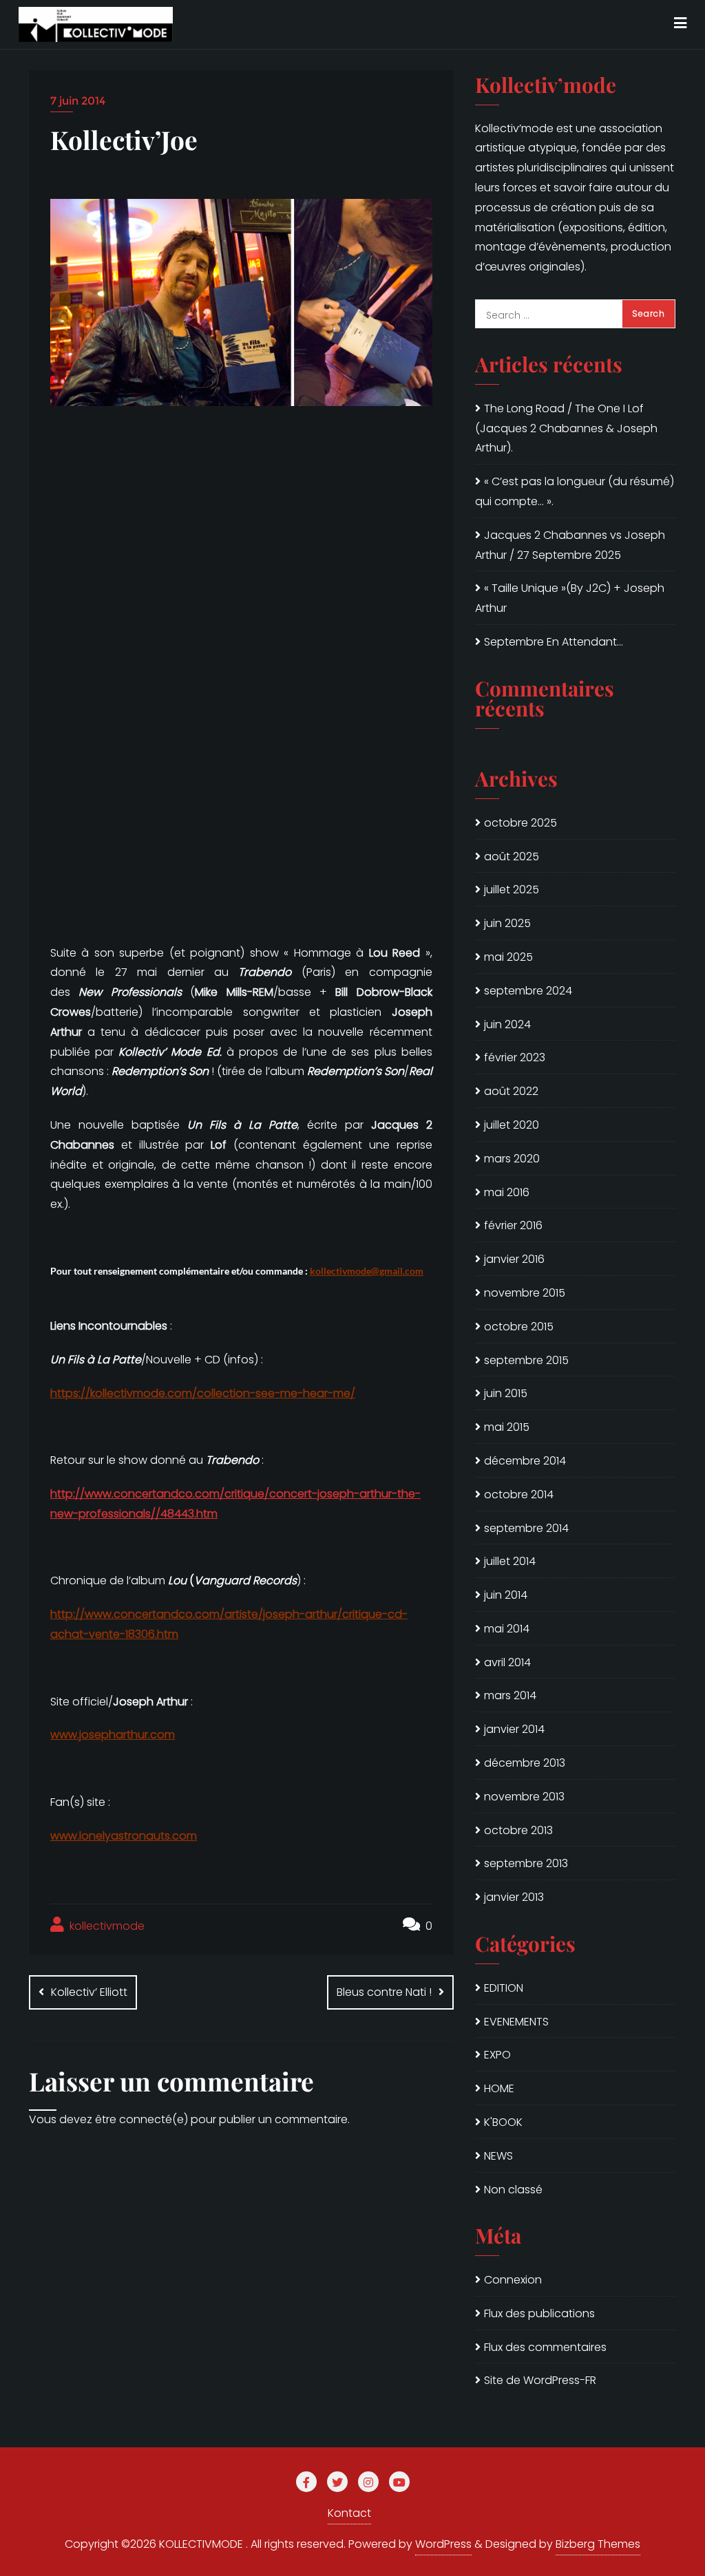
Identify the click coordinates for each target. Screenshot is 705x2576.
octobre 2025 (520, 823)
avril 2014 (507, 1662)
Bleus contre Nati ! (384, 1992)
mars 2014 (510, 1695)
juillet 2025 (512, 890)
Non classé (513, 2190)
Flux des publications (539, 2313)
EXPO (497, 2055)
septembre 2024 (528, 991)
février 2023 (515, 1057)
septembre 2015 (526, 1360)
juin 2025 (507, 923)
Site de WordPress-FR (540, 2380)
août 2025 (512, 856)
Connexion (513, 2280)
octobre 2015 (519, 1327)
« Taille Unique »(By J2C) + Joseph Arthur (570, 598)
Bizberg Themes (598, 2544)
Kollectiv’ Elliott (89, 1992)
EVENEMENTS (516, 2022)
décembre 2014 (525, 1461)
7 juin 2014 (78, 101)
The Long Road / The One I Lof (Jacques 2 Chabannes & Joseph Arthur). (566, 428)
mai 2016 (507, 1192)
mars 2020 (512, 1159)
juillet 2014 (510, 1561)
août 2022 (511, 1091)
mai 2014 (507, 1629)
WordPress (443, 2544)
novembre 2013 (524, 1797)
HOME (499, 2088)
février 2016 (513, 1225)
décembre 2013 (525, 1763)
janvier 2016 (514, 1259)
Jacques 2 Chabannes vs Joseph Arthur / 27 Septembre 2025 (570, 545)
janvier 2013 (514, 1897)
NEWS (498, 2156)
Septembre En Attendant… (554, 642)
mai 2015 (507, 1427)
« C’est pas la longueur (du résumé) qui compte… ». (575, 491)
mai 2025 (508, 957)
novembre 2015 (525, 1293)
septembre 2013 (526, 1863)
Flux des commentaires (545, 2347)
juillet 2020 (512, 1125)
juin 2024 (507, 1024)
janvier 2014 (514, 1729)
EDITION (504, 1988)
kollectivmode (106, 1926)
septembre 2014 (526, 1528)
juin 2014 (506, 1595)
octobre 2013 (518, 1830)
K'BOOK (503, 2122)
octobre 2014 (519, 1494)
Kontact (349, 2513)
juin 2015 (506, 1393)
